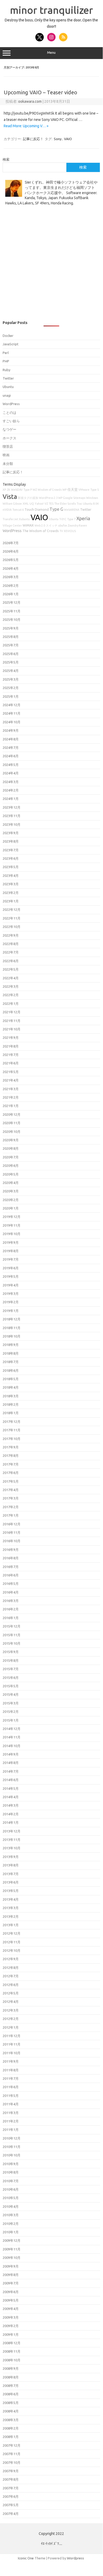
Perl (6, 353)
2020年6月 (11, 1166)
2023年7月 (11, 850)
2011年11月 (12, 2044)
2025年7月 (11, 645)
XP (4, 490)
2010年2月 (11, 2224)
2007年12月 (12, 2445)
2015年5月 (11, 1686)
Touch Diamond (37, 509)
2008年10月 (12, 2360)
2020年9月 (11, 1140)
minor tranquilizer (51, 10)
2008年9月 (11, 2368)
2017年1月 (11, 1515)
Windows (92, 498)
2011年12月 (12, 2036)
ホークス (9, 438)
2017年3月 (11, 1498)
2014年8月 (11, 1763)
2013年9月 (11, 1857)
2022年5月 (11, 969)
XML (26, 504)
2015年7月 (11, 1669)
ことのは (9, 412)
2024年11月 (12, 713)
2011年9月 (11, 2061)
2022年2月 (11, 995)
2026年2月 (11, 586)
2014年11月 (12, 1737)
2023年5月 (11, 867)
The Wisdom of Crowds (41, 531)
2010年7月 (11, 2181)
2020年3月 (11, 1191)
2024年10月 (12, 722)
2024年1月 (11, 799)
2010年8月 (11, 2172)
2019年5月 (11, 1276)
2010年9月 (11, 2164)
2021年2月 (11, 1097)
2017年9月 (11, 1447)
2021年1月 (11, 1106)
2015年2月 (11, 1712)
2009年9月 (11, 2266)
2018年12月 (12, 1319)
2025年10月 (12, 620)
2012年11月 (12, 1942)
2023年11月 (12, 816)
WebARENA (72, 510)
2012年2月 (11, 2019)
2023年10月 (12, 824)
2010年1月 (11, 2232)
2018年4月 (11, 1387)
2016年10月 (12, 1541)
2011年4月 (11, 2104)
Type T (71, 519)
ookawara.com (30, 101)
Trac (79, 504)
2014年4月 (11, 1797)
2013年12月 (12, 1831)
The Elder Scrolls (65, 504)
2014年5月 (11, 1788)
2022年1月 (11, 1004)
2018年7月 (11, 1362)
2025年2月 (11, 688)
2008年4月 (11, 2411)
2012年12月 (12, 1933)
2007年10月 (12, 2462)
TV (61, 531)
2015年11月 (12, 1635)
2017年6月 (11, 1473)
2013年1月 (11, 1925)
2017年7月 (11, 1464)
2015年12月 (12, 1626)
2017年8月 (11, 1456)
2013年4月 (11, 1899)
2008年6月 (11, 2394)
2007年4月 (11, 2514)
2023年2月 (11, 893)
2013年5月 (11, 1891)
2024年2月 (11, 790)
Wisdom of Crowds (50, 490)
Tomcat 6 (18, 510)
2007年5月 (11, 2505)
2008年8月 (11, 2377)
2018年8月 (11, 1353)
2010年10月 (12, 2155)
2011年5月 (11, 2096)
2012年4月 (11, 2002)
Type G (56, 509)
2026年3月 (11, 577)
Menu (51, 53)
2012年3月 (11, 2010)
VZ (46, 504)
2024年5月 (11, 765)
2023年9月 (11, 833)
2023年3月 (11, 884)
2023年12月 (12, 807)
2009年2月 (11, 2326)
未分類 (8, 464)
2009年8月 (11, 2275)
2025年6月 (11, 654)
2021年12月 (12, 1012)
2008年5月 (11, 2403)
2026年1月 (11, 594)
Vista (10, 496)
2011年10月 (12, 2053)
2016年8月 (11, 1558)
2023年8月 (11, 841)
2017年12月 (12, 1422)
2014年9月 (11, 1754)
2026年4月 (11, 568)
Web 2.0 (40, 525)
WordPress (11, 404)
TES (51, 504)
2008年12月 (12, 2343)
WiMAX (28, 525)
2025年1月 (11, 696)
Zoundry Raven (77, 525)
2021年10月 (12, 1029)
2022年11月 (12, 918)
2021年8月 (11, 1046)
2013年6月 (11, 1882)
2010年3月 (11, 2215)
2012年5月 (11, 1993)
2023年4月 (11, 876)
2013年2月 (11, 1916)
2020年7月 (11, 1157)
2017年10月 (12, 1439)
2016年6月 (11, 1575)
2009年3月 (11, 2317)
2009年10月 (12, 2258)
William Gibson (12, 504)
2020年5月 (11, 1174)
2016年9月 (11, 1550)
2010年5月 (11, 2198)
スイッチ (52, 525)
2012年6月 (11, 1985)
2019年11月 (12, 1225)
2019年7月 (11, 1259)
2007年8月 (11, 2479)
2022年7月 (11, 952)
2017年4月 (11, 1490)
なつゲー (9, 429)
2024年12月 (12, 705)
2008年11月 (12, 2351)
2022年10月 (12, 927)
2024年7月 (11, 748)
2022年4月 (11, 978)
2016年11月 (12, 1532)
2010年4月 (11, 2206)
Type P (28, 490)
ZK (9, 490)
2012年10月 (12, 1950)
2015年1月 (11, 1720)
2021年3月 (11, 1089)
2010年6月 (11, 2189)
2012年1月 (11, 2027)
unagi (7, 395)
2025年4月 (11, 671)
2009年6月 (11, 2292)
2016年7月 (11, 1567)
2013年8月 (11, 1865)
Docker (8, 336)
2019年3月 (11, 1294)
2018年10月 (12, 1336)
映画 (6, 455)
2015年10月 (12, 1643)
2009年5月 (11, 2300)
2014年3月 (11, 1805)
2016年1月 (11, 1618)
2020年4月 (11, 1183)
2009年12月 (12, 2240)
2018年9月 (11, 1345)
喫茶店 (8, 446)
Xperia (83, 518)
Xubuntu (24, 519)
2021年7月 (11, 1055)
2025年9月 (11, 628)
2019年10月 (12, 1234)
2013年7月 (11, 1874)
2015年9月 (11, 1652)
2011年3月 (11, 2113)
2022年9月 (11, 935)
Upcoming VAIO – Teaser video (40, 92)
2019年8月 (11, 1251)
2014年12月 (12, 1729)
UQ (32, 504)
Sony (58, 139)
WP (65, 490)
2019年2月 (11, 1302)
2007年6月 (11, 2496)
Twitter (8, 378)
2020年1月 (11, 1208)
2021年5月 (11, 1072)
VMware (84, 490)
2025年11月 (12, 611)
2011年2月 (11, 2121)
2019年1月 (11, 1311)
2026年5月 (11, 560)
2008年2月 (11, 2428)
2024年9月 (11, 730)
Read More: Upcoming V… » (26, 126)
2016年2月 (11, 1609)
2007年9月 (11, 2471)
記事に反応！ (33, 139)
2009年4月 (11, 2309)
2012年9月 (11, 1959)
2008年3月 (11, 2420)
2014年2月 (11, 1814)
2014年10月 (12, 1746)
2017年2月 (11, 1507)
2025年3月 (11, 679)
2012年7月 (11, 1976)
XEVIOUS (70, 531)
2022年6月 (11, 961)
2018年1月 (11, 1413)
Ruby (6, 370)
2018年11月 (12, 1328)
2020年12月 (12, 1114)
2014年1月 (11, 1822)
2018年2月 (11, 1404)
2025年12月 (12, 602)
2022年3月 (11, 986)
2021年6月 (11, 1063)
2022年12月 (12, 910)
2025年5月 (11, 662)
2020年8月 (11, 1148)
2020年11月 (12, 1123)
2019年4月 (11, 1285)
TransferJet (10, 519)
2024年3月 (11, 782)
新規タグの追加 (28, 498)
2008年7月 (11, 2386)
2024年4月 (11, 773)
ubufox (63, 525)
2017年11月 (12, 1430)
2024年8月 (11, 739)
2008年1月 (11, 2437)
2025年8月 (11, 637)
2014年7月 (11, 1771)
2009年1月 (11, 2334)
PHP (6, 361)
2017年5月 (11, 1481)
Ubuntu (8, 387)
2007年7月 (11, 2488)
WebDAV (17, 490)
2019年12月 (12, 1217)
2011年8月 (11, 2070)
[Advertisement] (51, 267)
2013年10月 (12, 1848)
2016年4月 (11, 1592)
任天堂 (73, 489)
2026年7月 (11, 543)
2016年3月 (11, 1601)
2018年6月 (11, 1370)
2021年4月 (11, 1080)
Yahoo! (39, 504)
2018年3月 (11, 1396)
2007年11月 (12, 2454)
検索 (6, 159)
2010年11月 (12, 2147)
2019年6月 (11, 1268)
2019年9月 (11, 1242)
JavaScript (11, 344)
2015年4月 (11, 1694)
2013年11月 (12, 1840)
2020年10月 (12, 1132)
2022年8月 (11, 944)
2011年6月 (11, 2087)
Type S (95, 490)
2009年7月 (11, 2283)
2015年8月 (11, 1660)
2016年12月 (12, 1524)
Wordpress (75, 2558)
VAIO (68, 139)
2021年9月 (11, 1038)
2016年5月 (11, 1584)
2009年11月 (12, 2249)
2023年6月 (11, 858)
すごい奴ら (11, 421)
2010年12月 (12, 2138)
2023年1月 (11, 901)
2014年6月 (11, 1780)
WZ (35, 490)
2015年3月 (11, 1703)
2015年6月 (11, 1678)
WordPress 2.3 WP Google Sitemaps (62, 498)
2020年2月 (11, 1200)
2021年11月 (12, 1021)
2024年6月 (11, 756)
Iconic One (26, 2558)
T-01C (63, 519)
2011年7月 (11, 2078)
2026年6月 (11, 551)
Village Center (12, 525)
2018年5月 (11, 1379)
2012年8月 (11, 1968)
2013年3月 (11, 1908)
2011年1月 (11, 2130)
